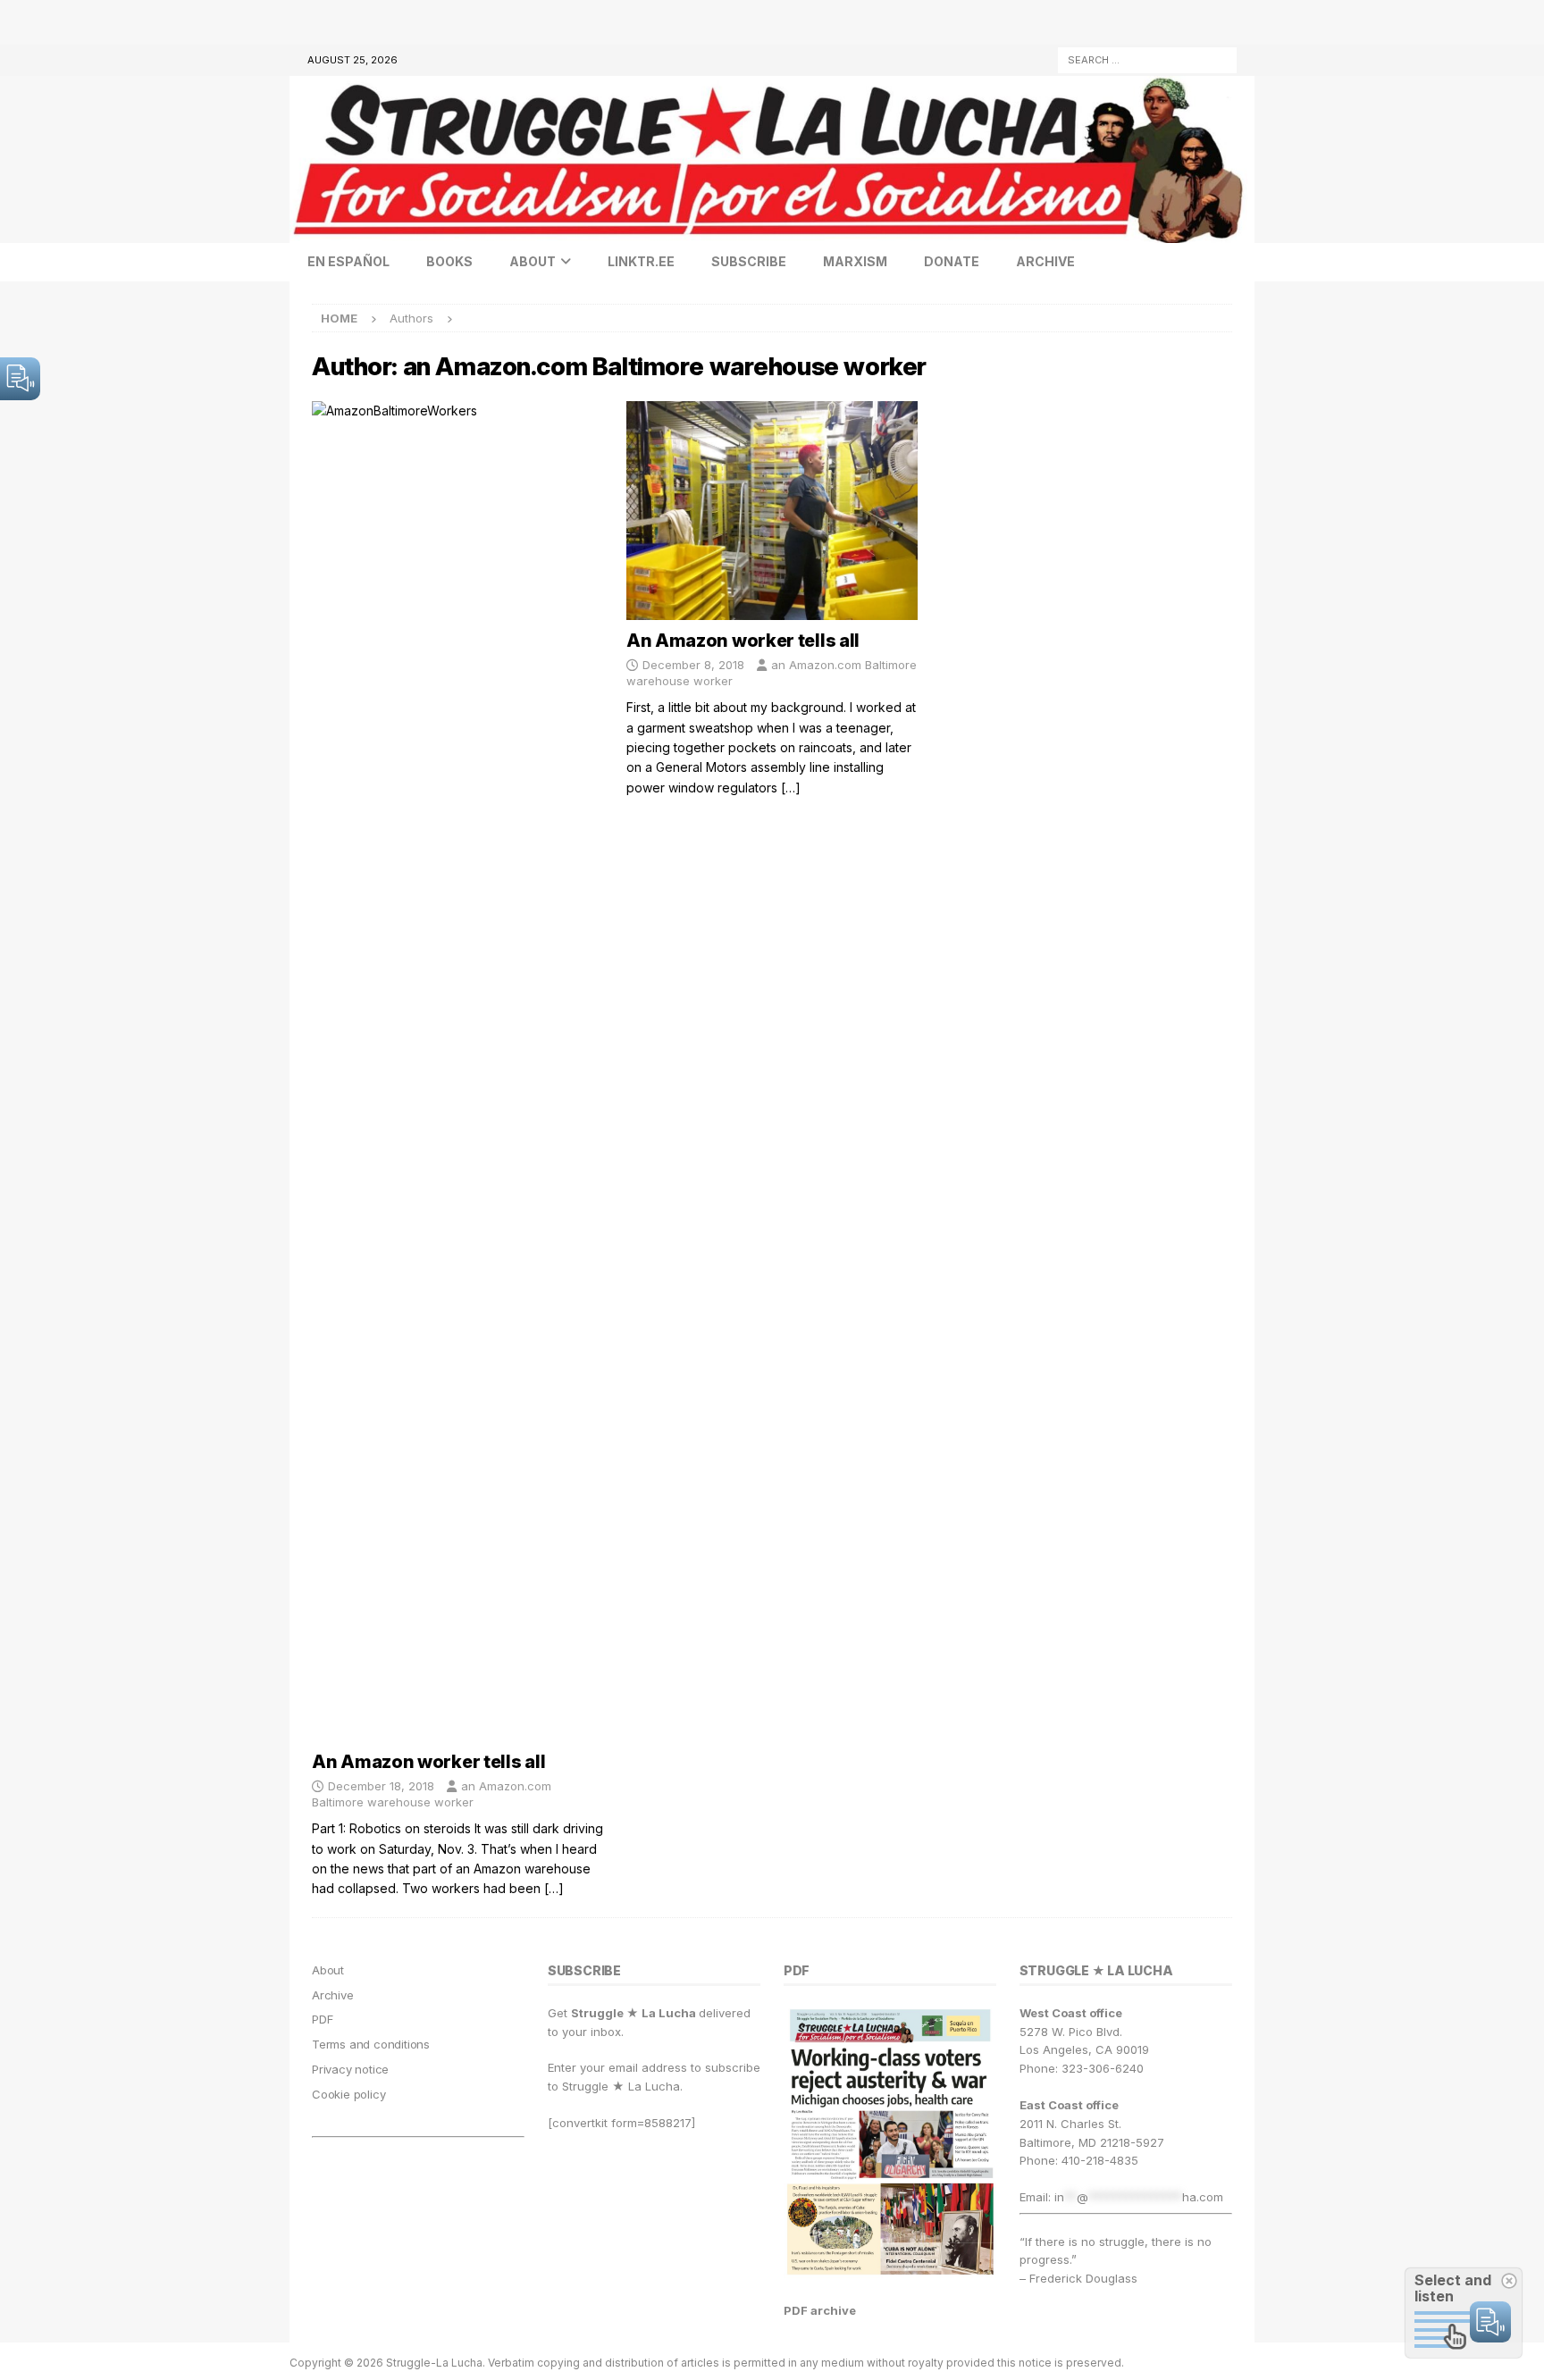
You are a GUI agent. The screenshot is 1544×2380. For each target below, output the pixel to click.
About (533, 261)
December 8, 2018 (693, 665)
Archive (1045, 261)
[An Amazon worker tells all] (457, 1071)
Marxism (855, 261)
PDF (322, 2019)
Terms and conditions (371, 2044)
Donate (952, 261)
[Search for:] (1147, 59)
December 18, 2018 (381, 1786)
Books (449, 261)
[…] (554, 1888)
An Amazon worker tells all (428, 1762)
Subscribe (749, 261)
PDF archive (820, 2310)
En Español (348, 261)
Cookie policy (348, 2094)
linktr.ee (641, 261)
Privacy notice (350, 2069)
